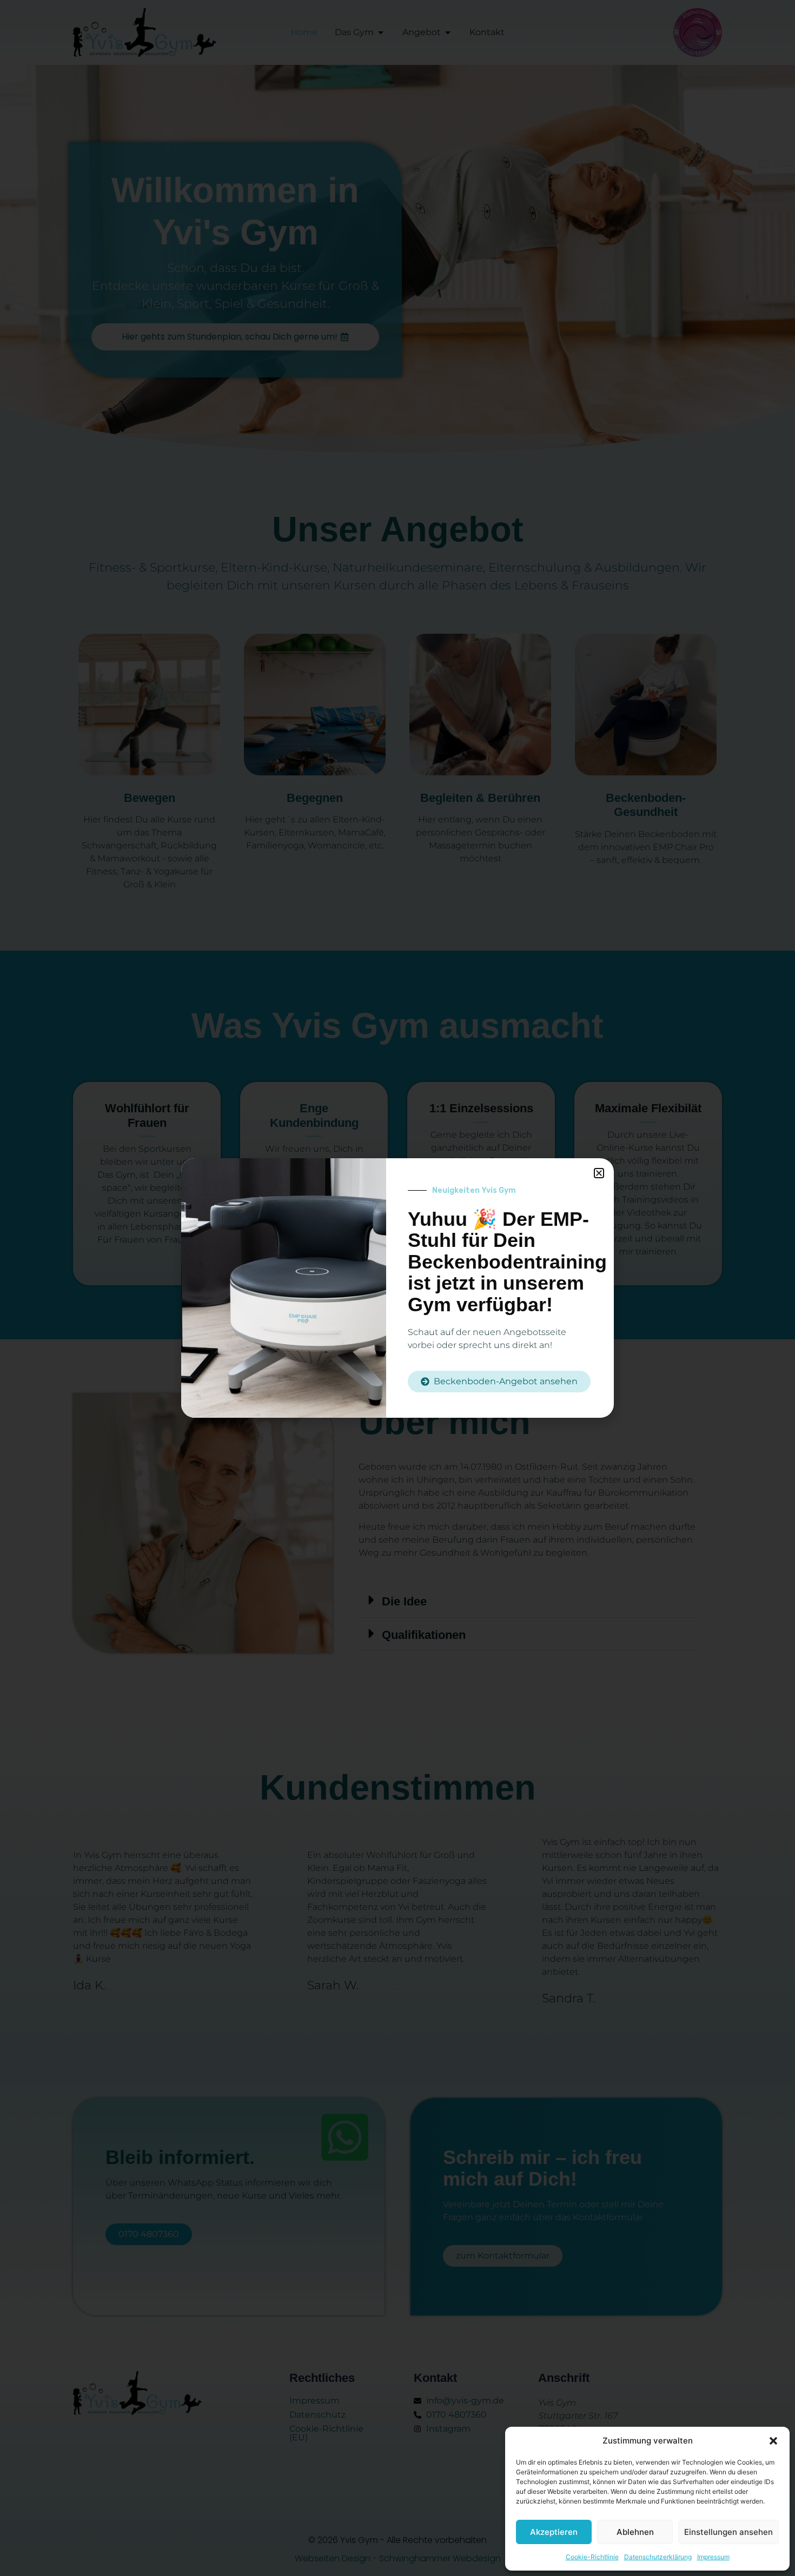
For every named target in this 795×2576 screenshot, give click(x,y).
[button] (773, 2441)
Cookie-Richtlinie (592, 2557)
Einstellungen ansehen (728, 2532)
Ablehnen (635, 2532)
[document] (398, 1288)
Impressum (713, 2557)
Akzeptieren (554, 2532)
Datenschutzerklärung (658, 2557)
